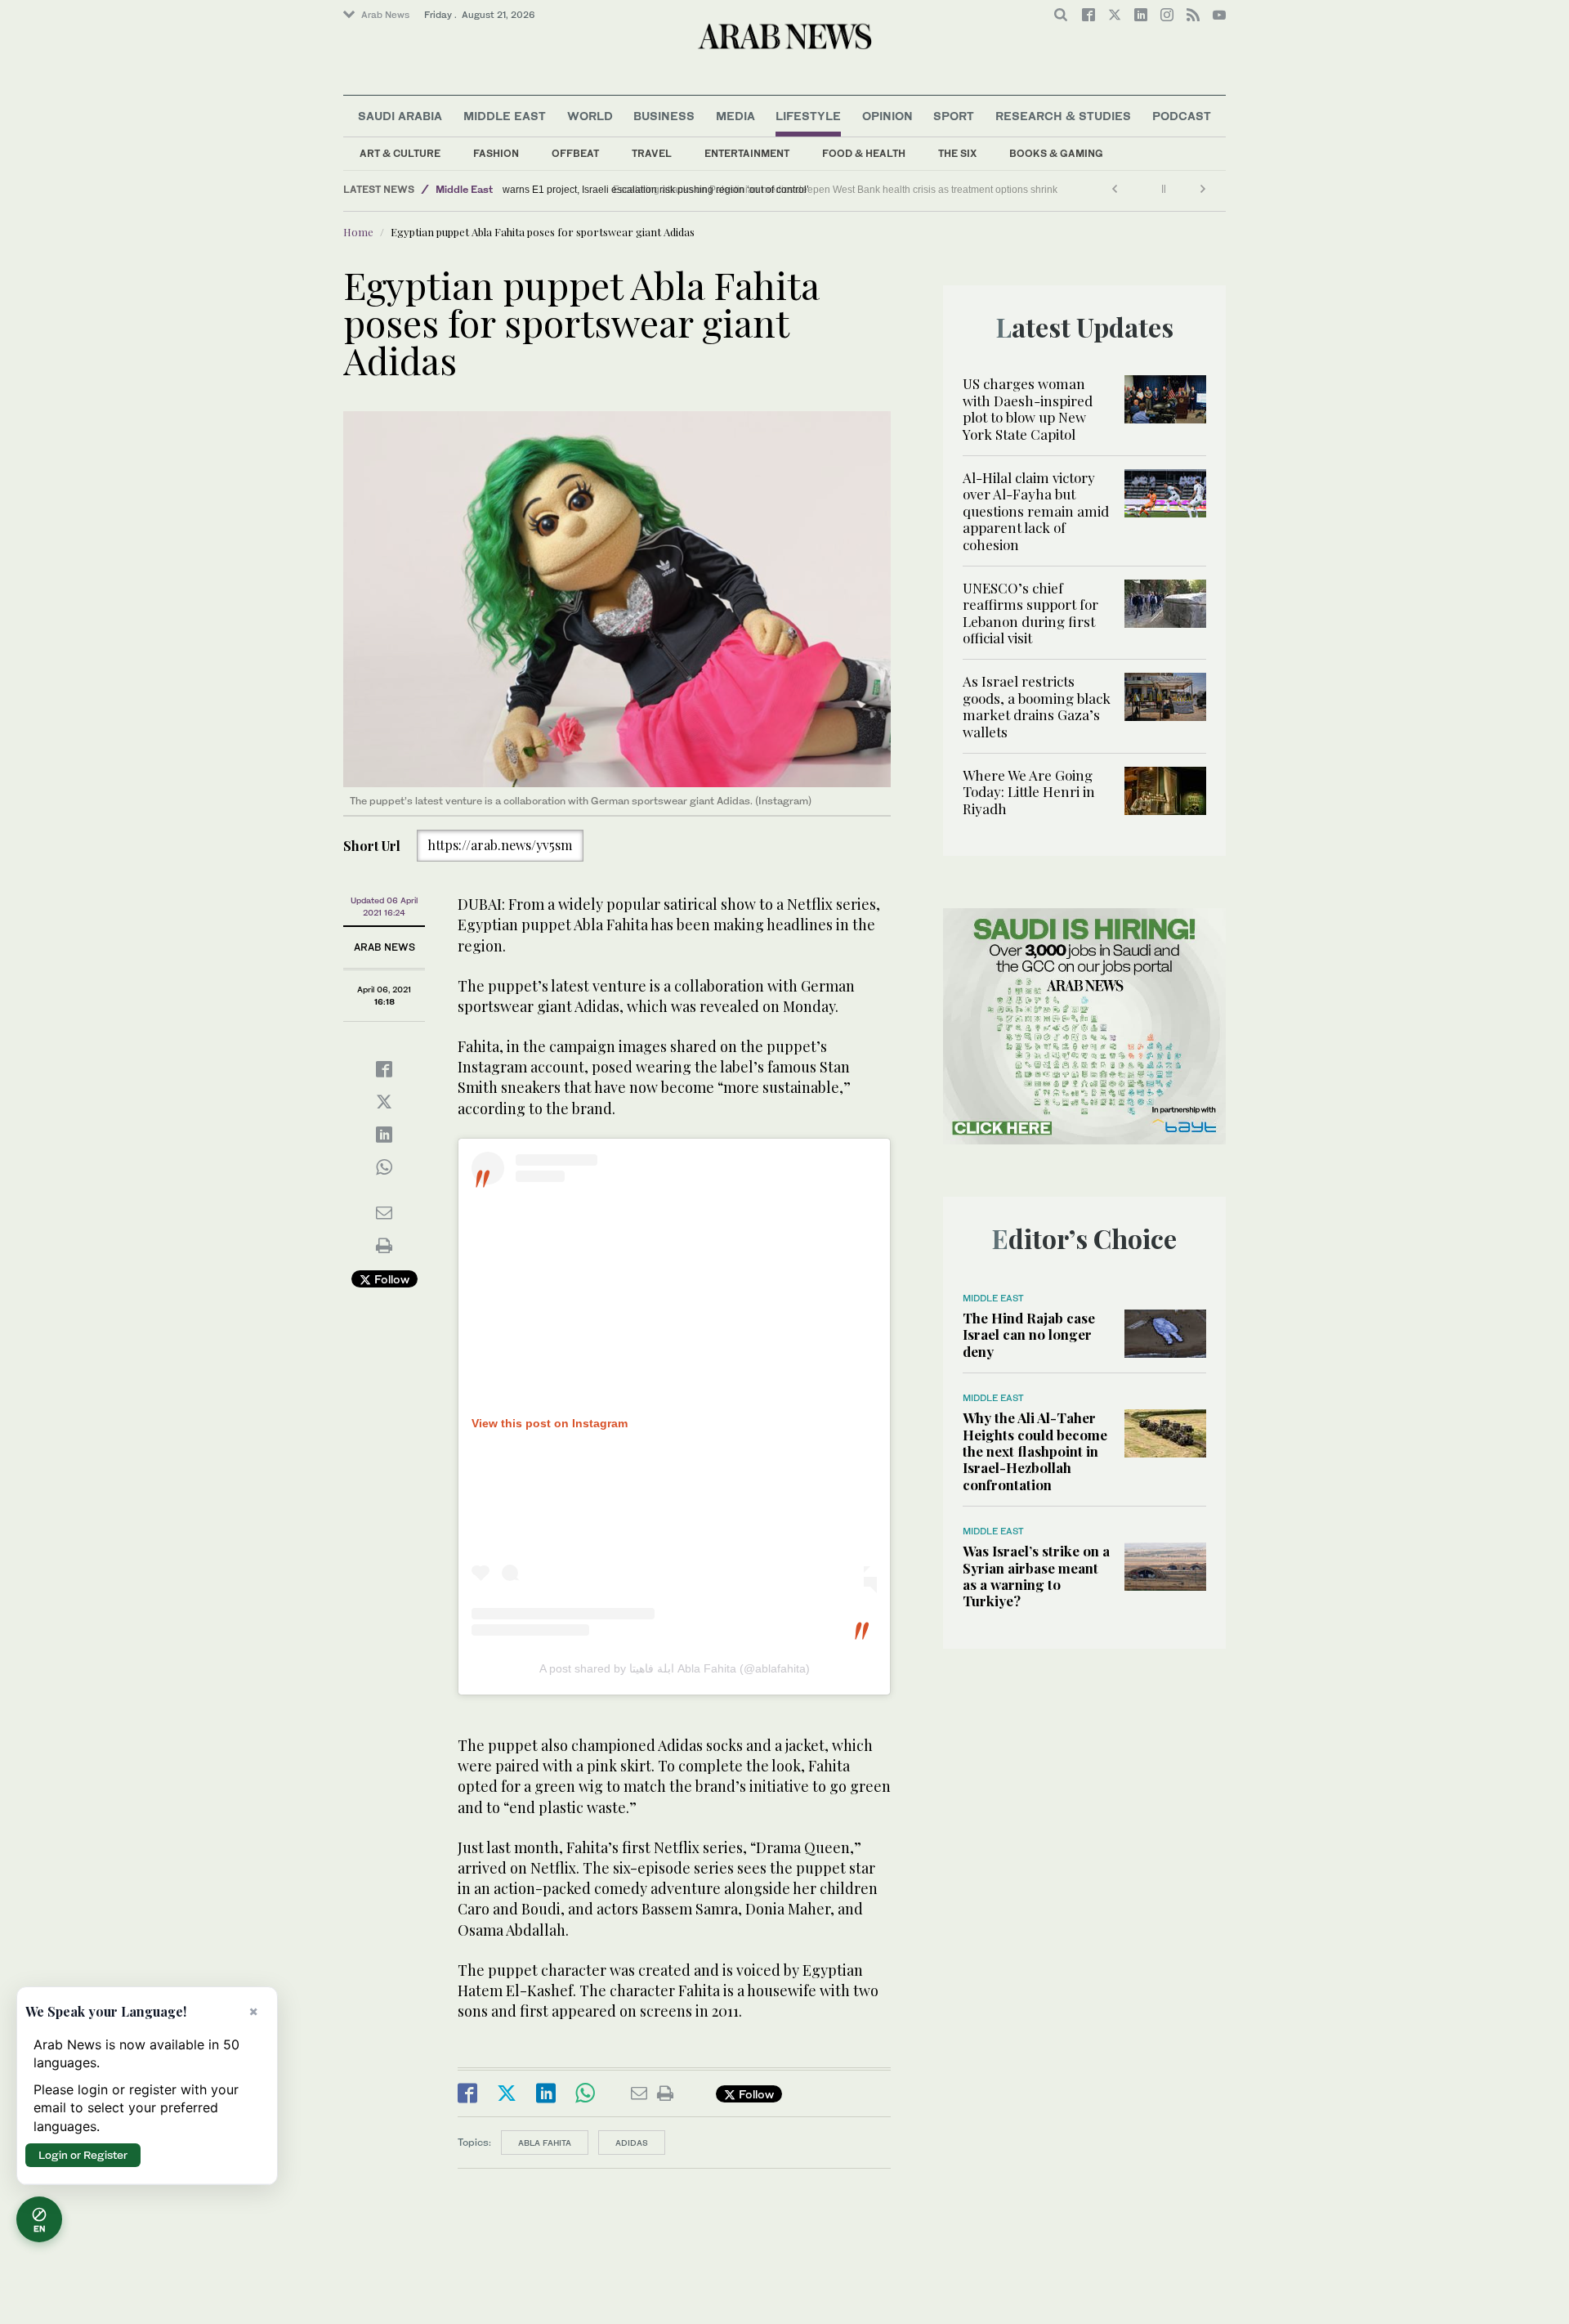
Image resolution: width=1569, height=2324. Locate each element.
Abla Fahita (545, 2143)
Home (358, 232)
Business (664, 116)
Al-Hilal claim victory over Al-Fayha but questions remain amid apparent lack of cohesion (1036, 511)
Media (735, 116)
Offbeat (575, 153)
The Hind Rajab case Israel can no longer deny (1029, 1334)
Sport (954, 116)
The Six (957, 153)
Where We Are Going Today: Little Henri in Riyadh (1029, 792)
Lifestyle (808, 116)
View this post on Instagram (550, 1423)
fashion (496, 153)
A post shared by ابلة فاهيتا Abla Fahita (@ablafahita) (675, 1668)
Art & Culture (400, 153)
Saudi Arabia (400, 116)
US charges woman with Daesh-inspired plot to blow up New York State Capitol (1028, 408)
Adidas (632, 2143)
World (590, 116)
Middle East (505, 116)
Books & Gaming (1056, 153)
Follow (390, 1279)
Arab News (385, 15)
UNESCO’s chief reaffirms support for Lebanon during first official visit (1030, 613)
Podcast (1182, 116)
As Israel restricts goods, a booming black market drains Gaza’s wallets (1037, 706)
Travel (652, 153)
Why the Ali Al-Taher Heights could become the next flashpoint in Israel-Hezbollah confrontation (1035, 1451)
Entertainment (747, 153)
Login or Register (83, 2155)
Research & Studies (1063, 116)
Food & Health (864, 153)
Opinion (887, 116)
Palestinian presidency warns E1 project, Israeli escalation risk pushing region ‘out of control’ (714, 190)
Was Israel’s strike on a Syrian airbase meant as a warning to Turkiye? (1036, 1576)
